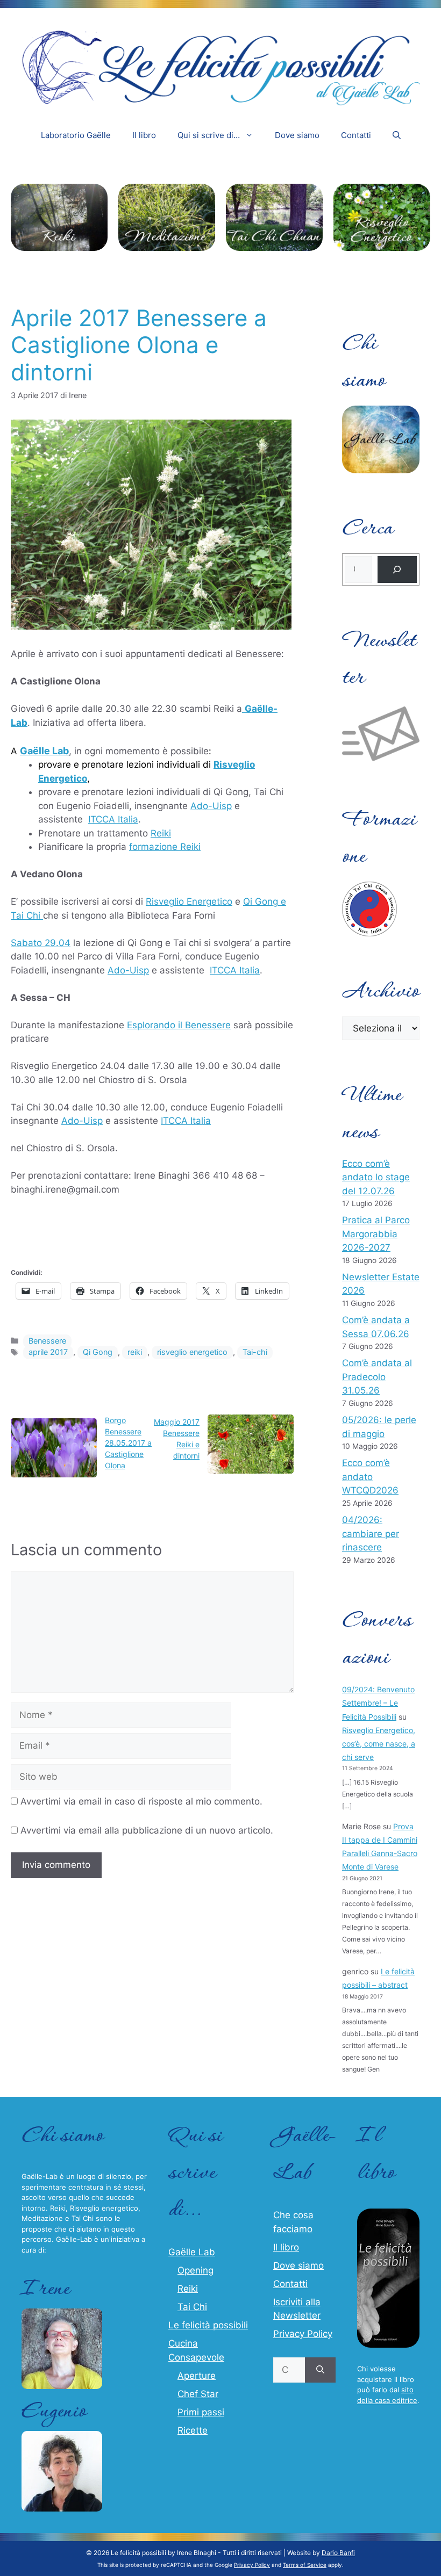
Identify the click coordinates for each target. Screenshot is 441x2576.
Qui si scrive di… (209, 135)
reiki (135, 1352)
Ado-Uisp (211, 806)
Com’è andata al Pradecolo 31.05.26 (377, 1377)
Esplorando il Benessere (179, 1025)
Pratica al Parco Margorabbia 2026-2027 (376, 1234)
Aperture (197, 2376)
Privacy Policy (303, 2334)
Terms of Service (305, 2565)
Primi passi (201, 2412)
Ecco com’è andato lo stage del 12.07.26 (376, 1177)
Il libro (144, 135)
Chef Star (198, 2394)
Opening (195, 2270)
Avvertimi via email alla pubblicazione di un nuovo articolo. (147, 1830)
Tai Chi (192, 2307)
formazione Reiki (165, 847)
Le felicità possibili (208, 2325)
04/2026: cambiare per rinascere (371, 1534)
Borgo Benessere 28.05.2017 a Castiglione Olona (128, 1443)
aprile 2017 (48, 1352)
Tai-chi (255, 1352)
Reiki (161, 833)
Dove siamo (297, 135)
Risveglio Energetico (189, 901)
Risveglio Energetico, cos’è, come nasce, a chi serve (379, 1744)
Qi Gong (98, 1352)
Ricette (193, 2430)
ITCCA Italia (113, 819)
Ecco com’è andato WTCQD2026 (370, 1477)
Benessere (47, 1341)
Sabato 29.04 (41, 943)
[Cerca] (397, 570)
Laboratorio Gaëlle (76, 135)
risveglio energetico (192, 1352)
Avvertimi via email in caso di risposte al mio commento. (141, 1801)
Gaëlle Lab (44, 751)
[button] (397, 135)
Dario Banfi (338, 2553)
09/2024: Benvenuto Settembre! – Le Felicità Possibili (378, 1703)
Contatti (356, 135)
